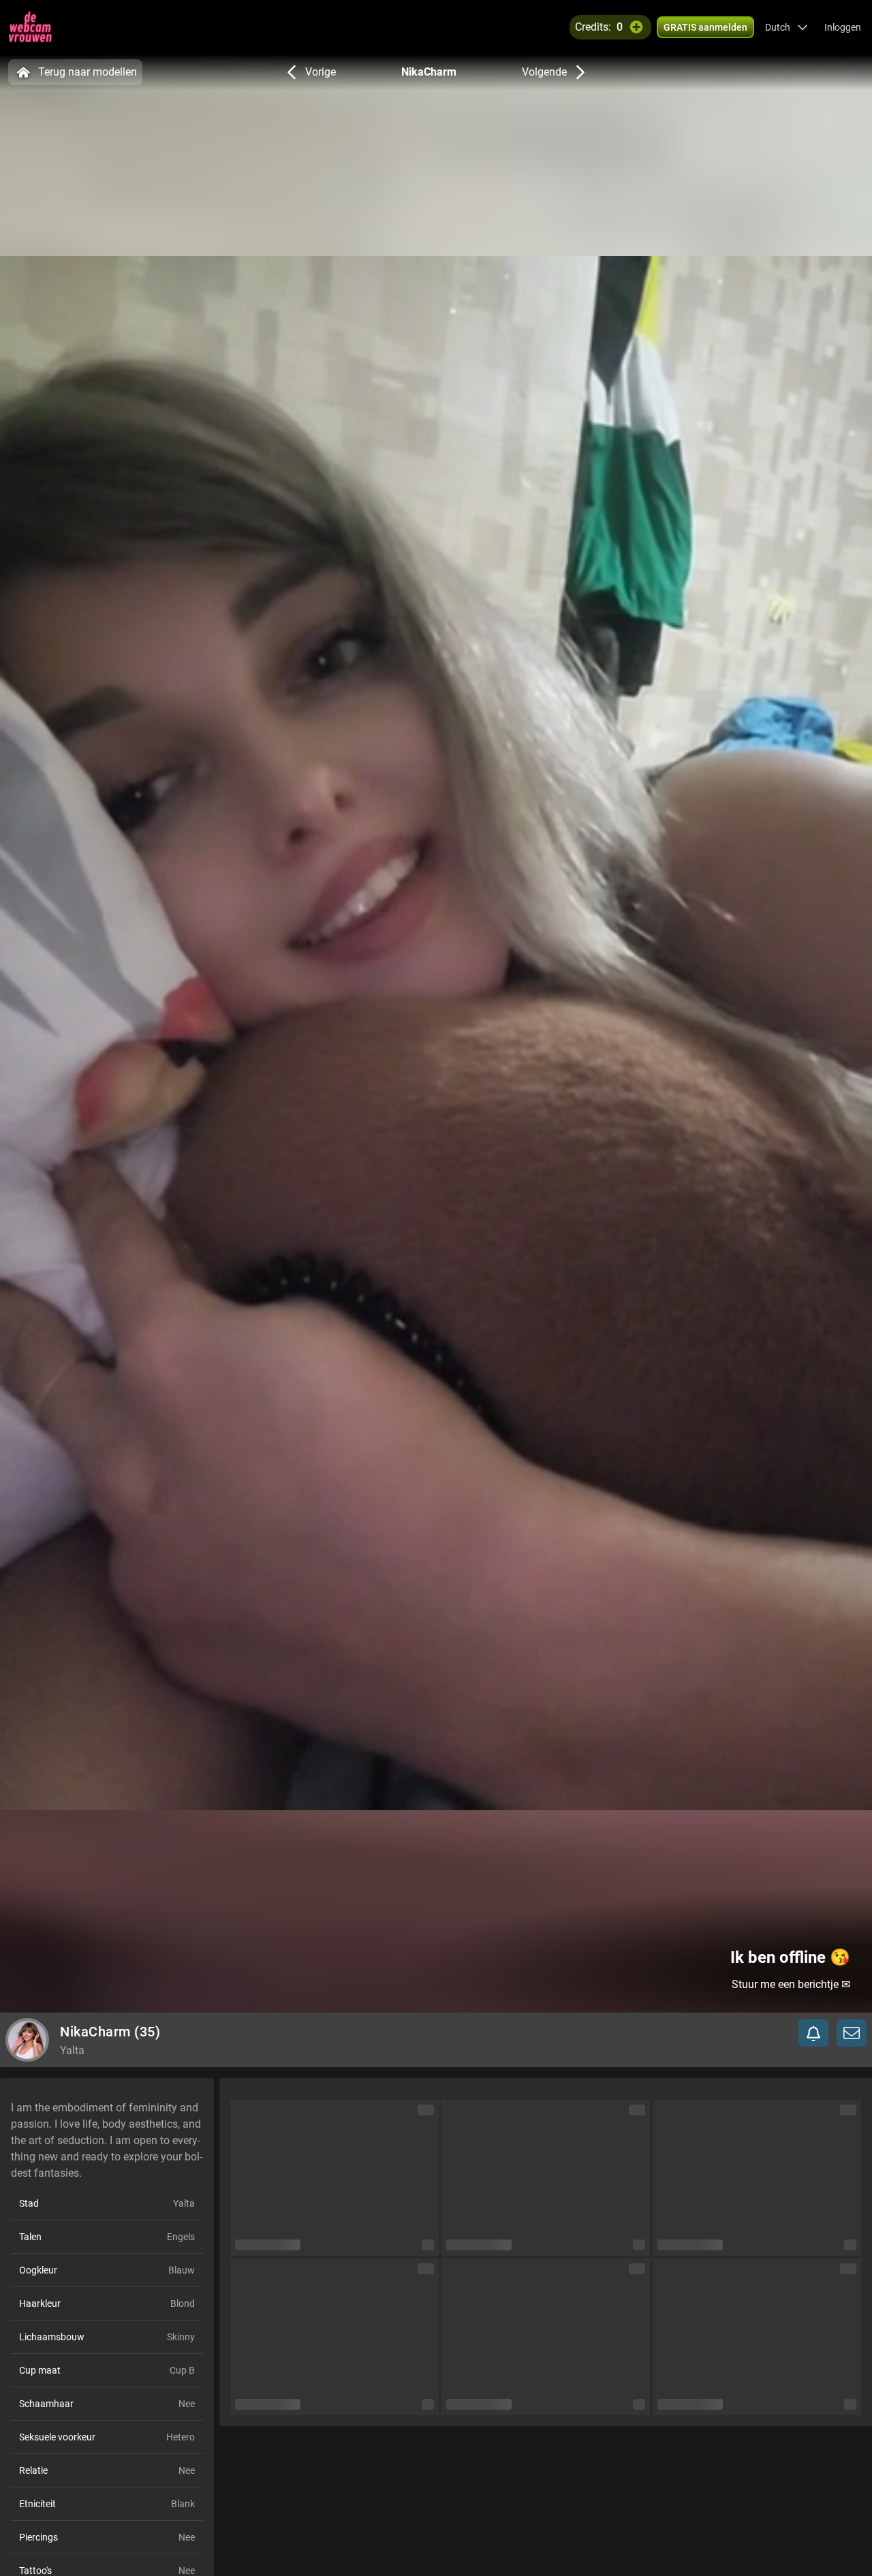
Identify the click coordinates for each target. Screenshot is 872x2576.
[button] (787, 27)
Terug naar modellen (88, 72)
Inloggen (843, 27)
